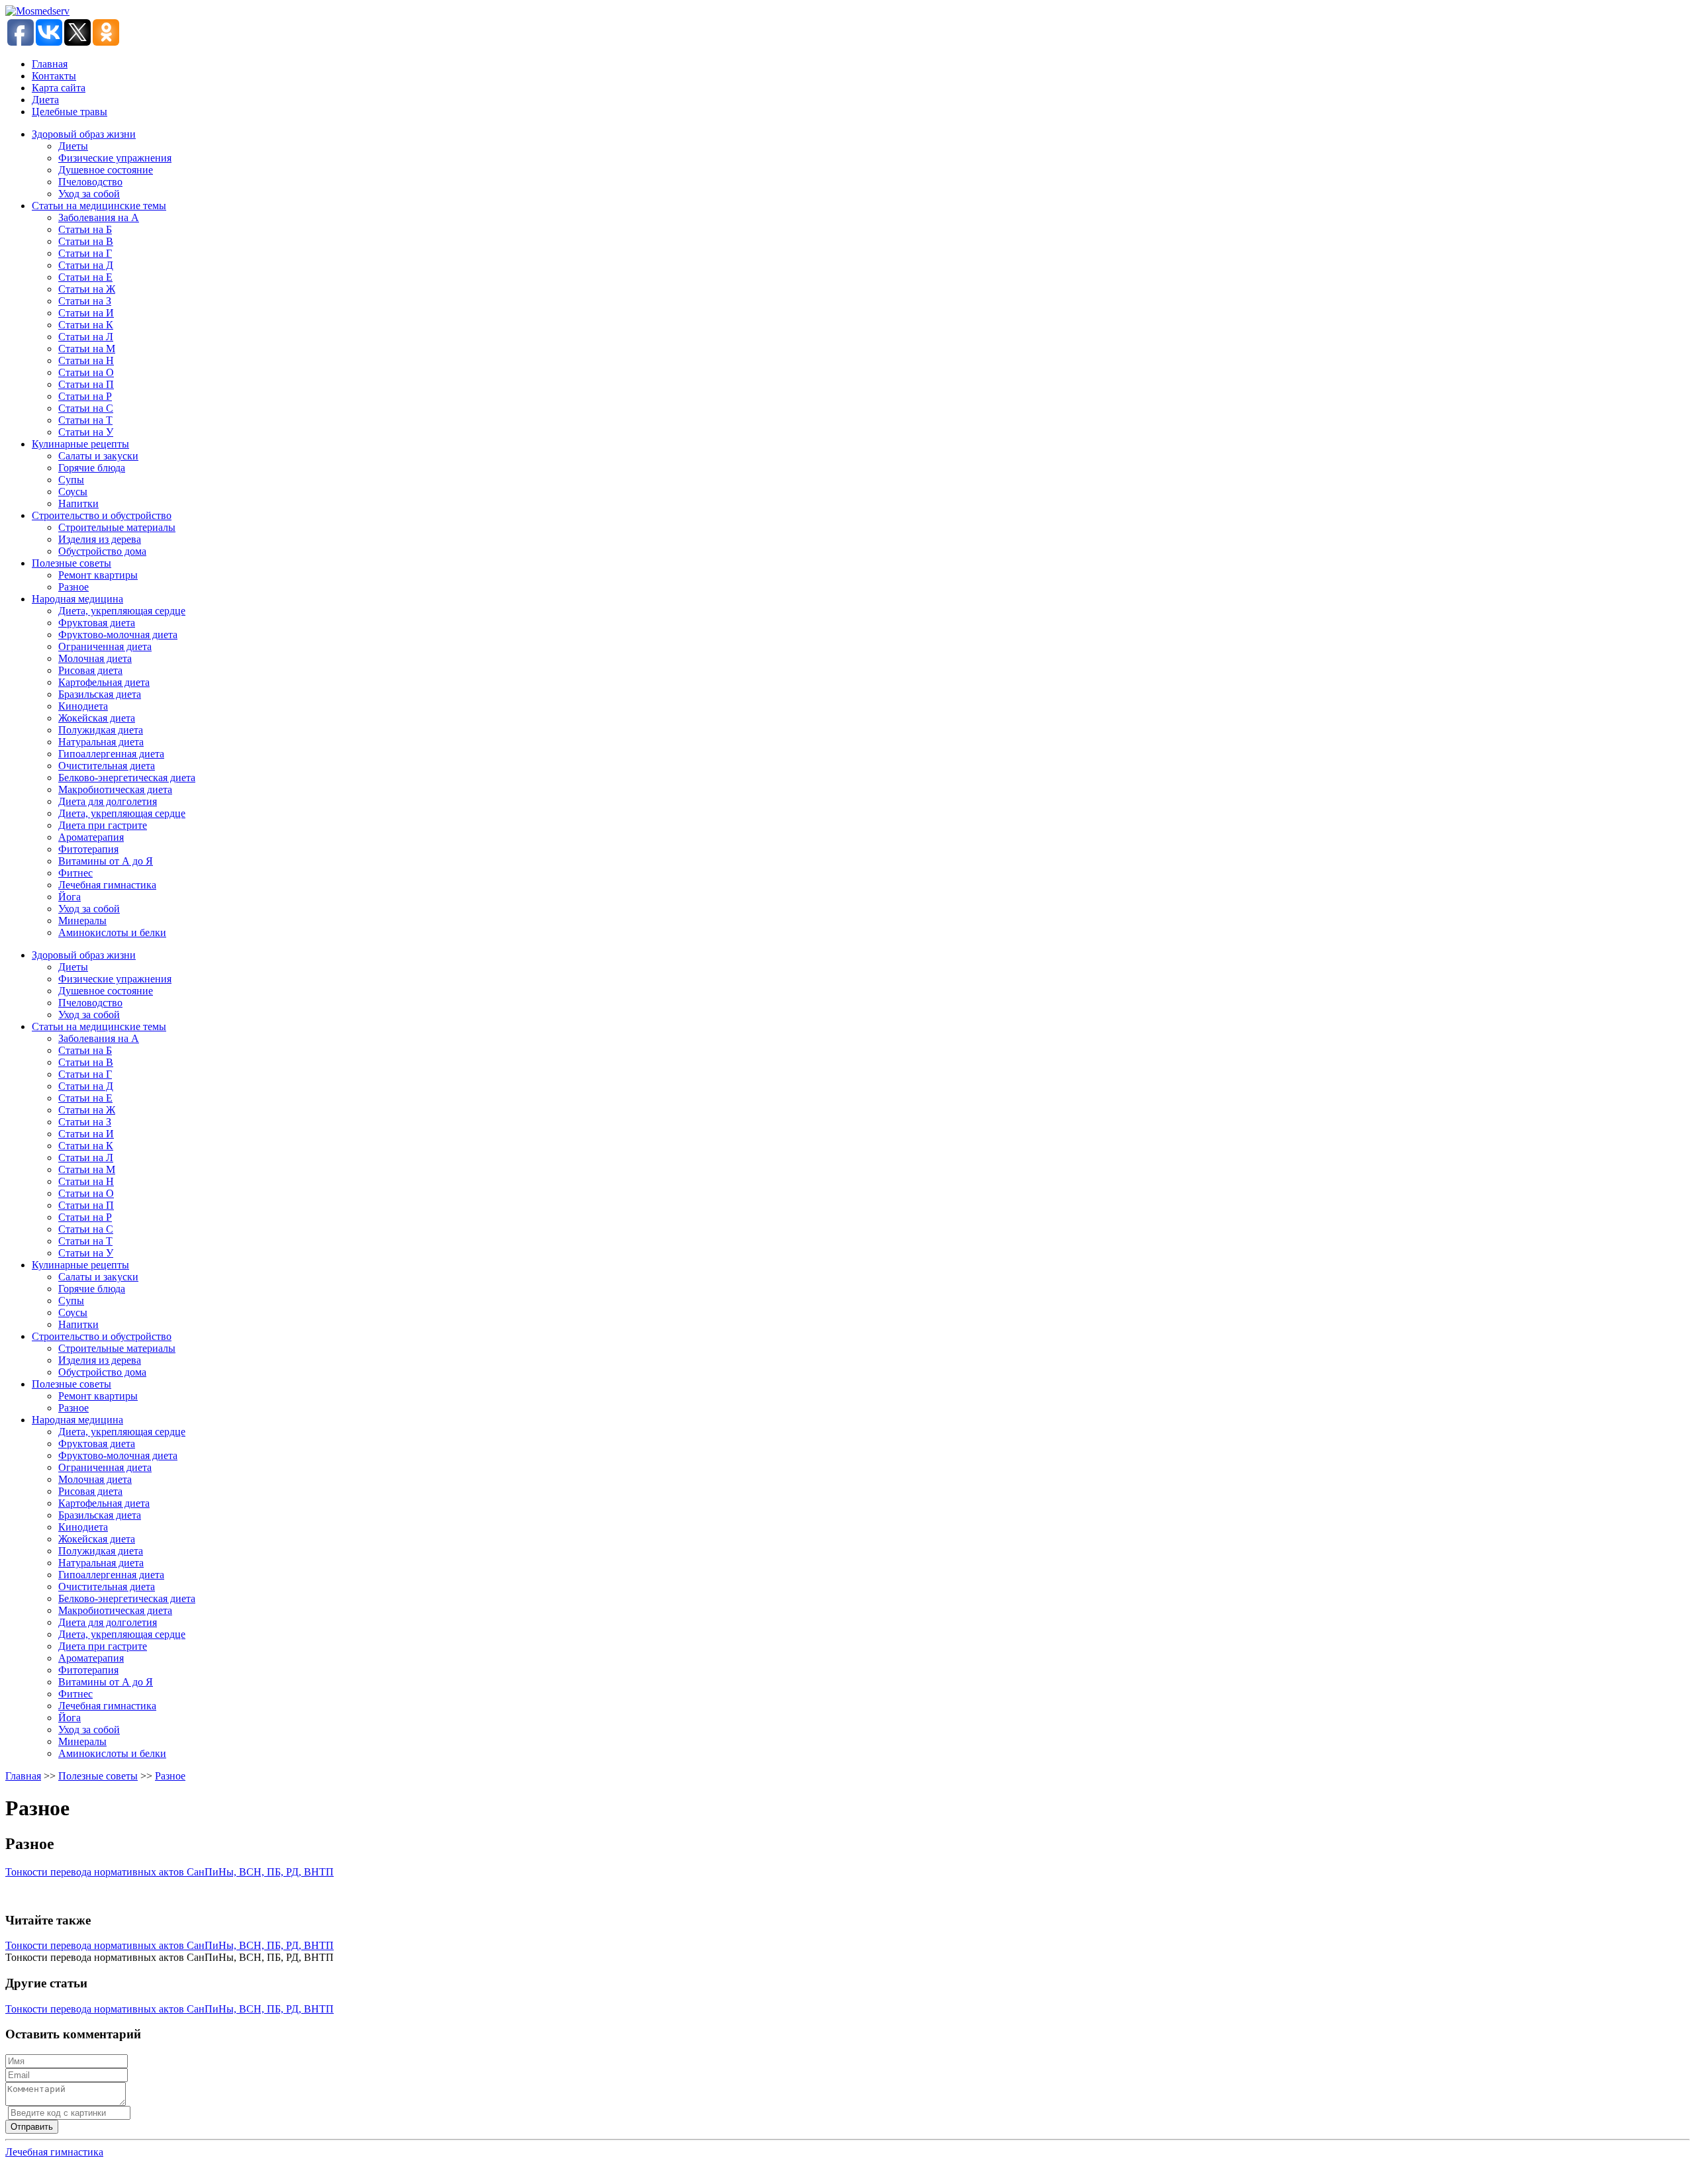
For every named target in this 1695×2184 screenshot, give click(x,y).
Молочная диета (95, 658)
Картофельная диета (104, 682)
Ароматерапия (91, 837)
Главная (50, 64)
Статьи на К (86, 325)
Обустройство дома (102, 551)
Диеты (73, 146)
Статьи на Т (85, 420)
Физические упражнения (115, 158)
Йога (70, 897)
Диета (45, 100)
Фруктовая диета (97, 623)
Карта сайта (59, 88)
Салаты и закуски (98, 456)
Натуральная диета (101, 742)
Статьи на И (86, 313)
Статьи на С (86, 408)
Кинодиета (83, 706)
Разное (73, 587)
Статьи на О (86, 372)
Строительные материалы (117, 527)
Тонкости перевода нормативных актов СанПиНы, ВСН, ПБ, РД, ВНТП (169, 1872)
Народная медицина (77, 599)
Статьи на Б (85, 229)
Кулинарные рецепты (80, 444)
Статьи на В (86, 241)
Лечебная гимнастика (107, 885)
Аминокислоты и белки (112, 932)
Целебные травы (70, 112)
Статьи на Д (86, 265)
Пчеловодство (90, 182)
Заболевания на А (99, 217)
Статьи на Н (86, 360)
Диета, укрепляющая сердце (122, 611)
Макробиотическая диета (115, 789)
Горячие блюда (92, 468)
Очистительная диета (107, 766)
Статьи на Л (86, 337)
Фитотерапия (88, 849)
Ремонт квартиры (98, 575)
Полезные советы (72, 563)
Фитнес (75, 873)
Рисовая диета (90, 670)
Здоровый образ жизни (84, 134)
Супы (71, 480)
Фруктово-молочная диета (118, 635)
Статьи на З (85, 301)
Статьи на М (87, 349)
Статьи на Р (85, 396)
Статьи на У (86, 432)
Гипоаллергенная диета (111, 754)
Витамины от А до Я (106, 861)
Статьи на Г (85, 253)
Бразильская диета (100, 694)
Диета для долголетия (108, 801)
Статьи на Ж (87, 289)
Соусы (73, 492)
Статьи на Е (85, 277)
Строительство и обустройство (102, 515)
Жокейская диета (97, 718)
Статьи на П (86, 384)
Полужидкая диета (101, 730)
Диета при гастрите (103, 825)
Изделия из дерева (100, 539)
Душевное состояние (106, 170)
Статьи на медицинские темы (99, 206)
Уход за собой (89, 194)
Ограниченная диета (105, 646)
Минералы (82, 921)
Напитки (78, 503)
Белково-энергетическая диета (127, 778)
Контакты (54, 76)
